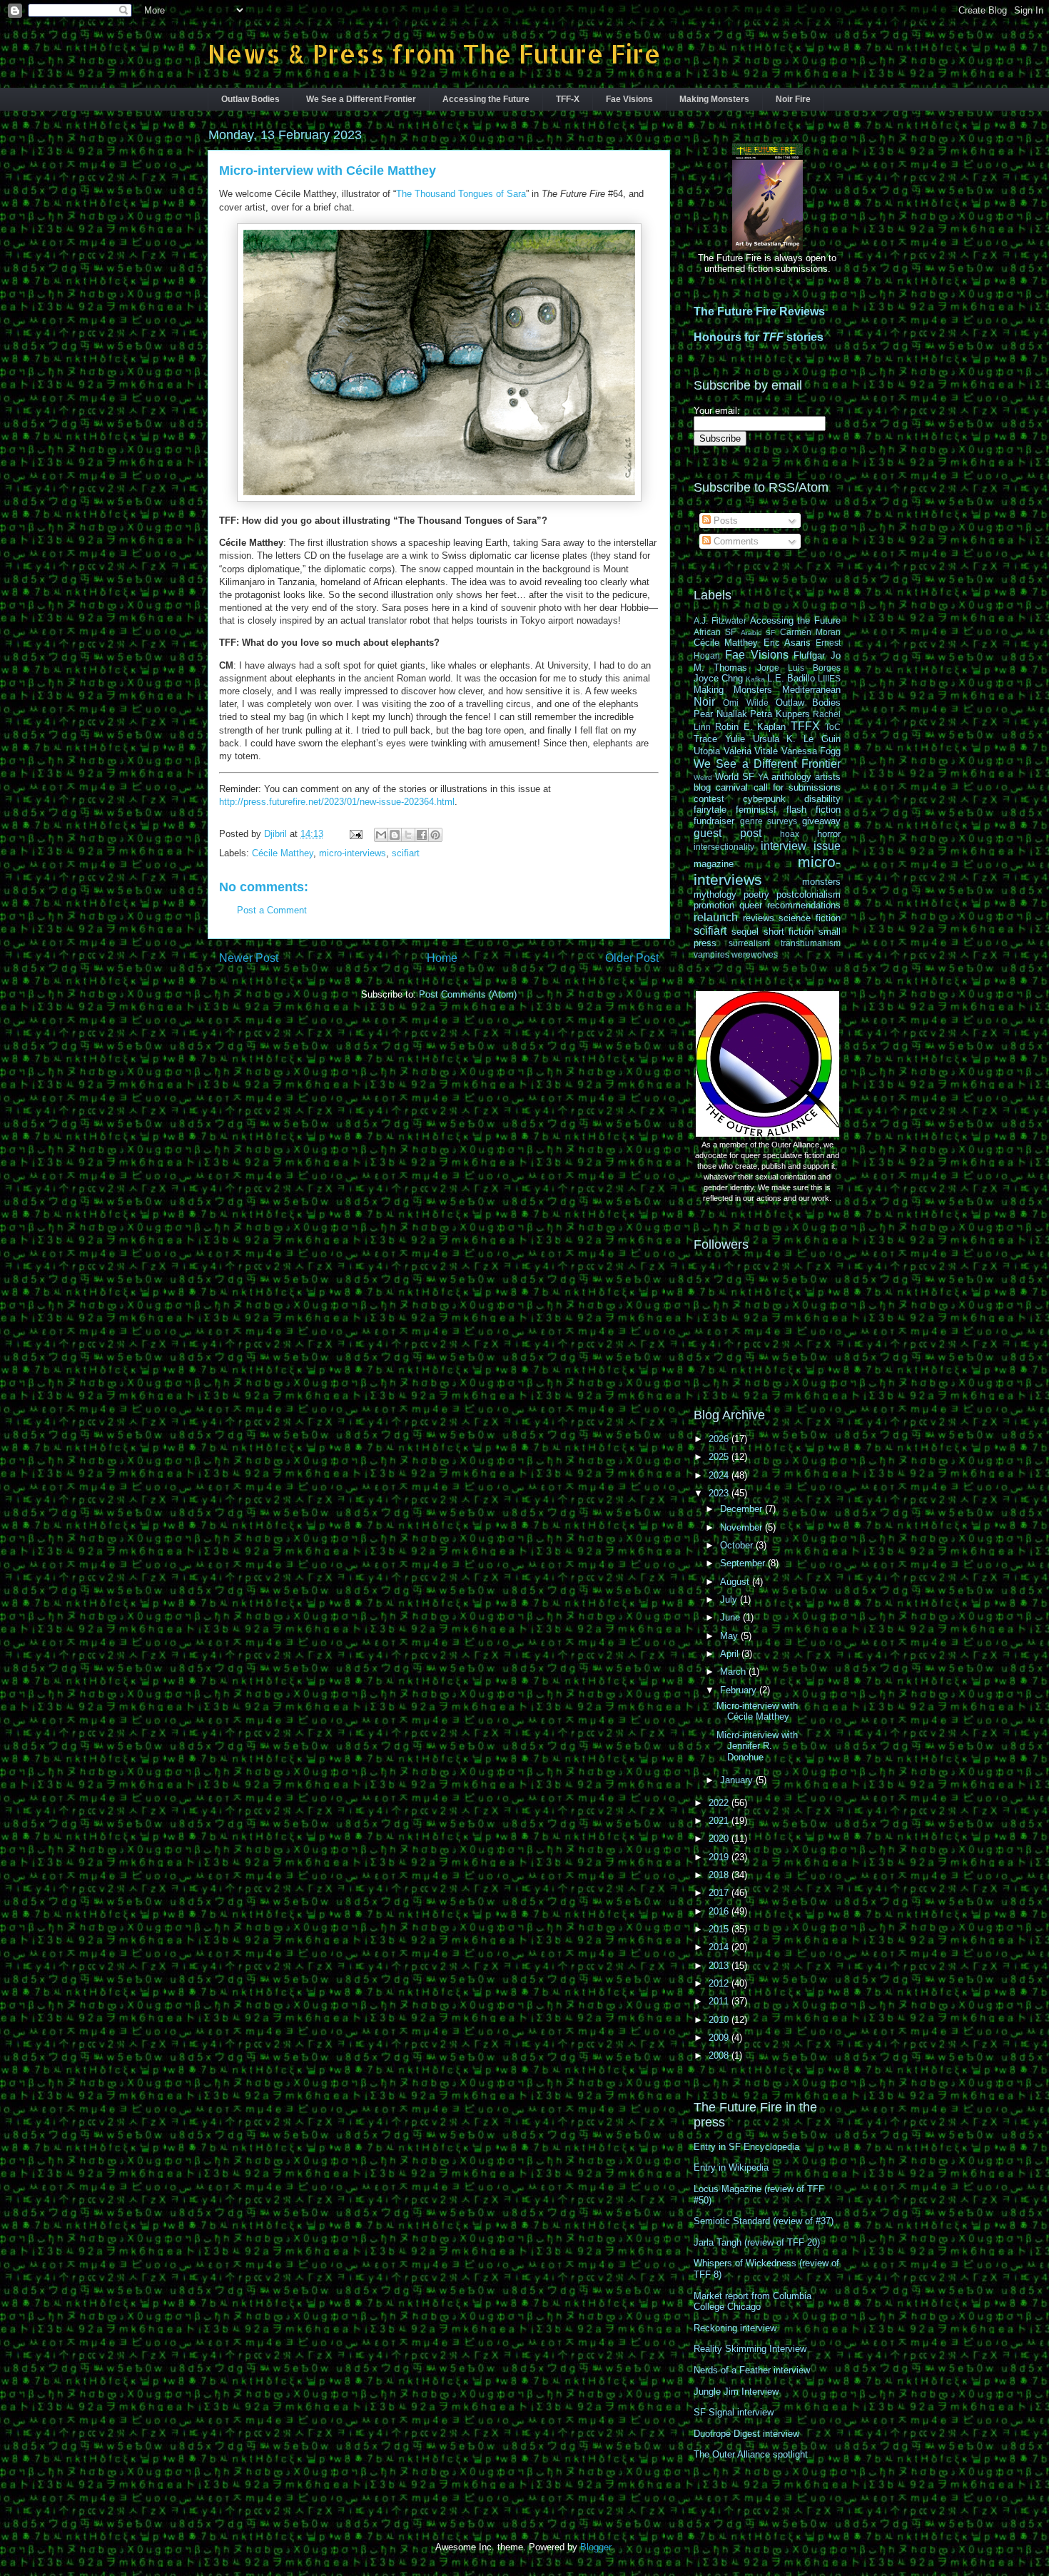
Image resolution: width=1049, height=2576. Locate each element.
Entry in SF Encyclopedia (746, 2147)
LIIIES (829, 678)
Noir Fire (793, 99)
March (734, 1672)
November (743, 1527)
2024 (720, 1475)
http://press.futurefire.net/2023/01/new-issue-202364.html (337, 802)
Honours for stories (759, 337)
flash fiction (814, 810)
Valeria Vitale (751, 751)
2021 (720, 1821)
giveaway (821, 821)
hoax (790, 834)
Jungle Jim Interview (736, 2392)
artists (828, 777)
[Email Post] (355, 834)
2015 (720, 1929)
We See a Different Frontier (361, 99)
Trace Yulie (719, 739)
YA (763, 777)
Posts (724, 521)
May (730, 1636)
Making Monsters (714, 99)
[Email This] (381, 835)
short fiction (789, 932)
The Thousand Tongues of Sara (461, 194)
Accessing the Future (486, 99)
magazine (714, 864)
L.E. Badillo (791, 678)
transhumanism (811, 943)
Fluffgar (809, 655)
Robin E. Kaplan (751, 727)
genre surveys (769, 821)
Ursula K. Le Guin (797, 739)
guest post (728, 833)
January (738, 1780)
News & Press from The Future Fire (434, 54)
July (730, 1599)
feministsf (756, 810)
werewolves (755, 954)
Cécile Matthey (283, 853)
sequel (745, 932)
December (743, 1509)
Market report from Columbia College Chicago (752, 2302)
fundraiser (714, 821)
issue (827, 846)
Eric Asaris (787, 643)
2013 (720, 1966)
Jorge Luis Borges (799, 668)
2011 (720, 2001)
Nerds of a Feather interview (752, 2370)
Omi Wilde (745, 703)
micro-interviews (353, 853)
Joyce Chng (718, 678)
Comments (735, 541)
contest (709, 799)
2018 (720, 1875)
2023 (720, 1493)
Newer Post (249, 958)
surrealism (749, 943)
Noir (704, 702)
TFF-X (568, 99)
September (744, 1563)
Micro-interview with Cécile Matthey (757, 1712)
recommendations (804, 905)
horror (829, 834)
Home (442, 958)
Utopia (707, 751)
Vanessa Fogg (811, 751)
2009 (720, 2038)
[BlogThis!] (395, 835)
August (736, 1582)
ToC (833, 727)
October (738, 1545)
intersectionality (724, 847)
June (731, 1617)
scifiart (406, 853)
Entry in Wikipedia (731, 2167)
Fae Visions (629, 99)
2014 (720, 1947)
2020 (720, 1839)
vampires (711, 954)
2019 (720, 1857)
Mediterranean (811, 690)
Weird (703, 777)
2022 (720, 1803)
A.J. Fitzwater (720, 620)
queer (751, 905)
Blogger (596, 2547)
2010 (720, 2020)
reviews (759, 918)
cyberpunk (764, 799)
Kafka (755, 679)
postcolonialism (809, 894)
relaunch (716, 917)
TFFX (805, 726)
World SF (735, 777)
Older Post (632, 958)
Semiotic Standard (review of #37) (764, 2221)
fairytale (710, 810)
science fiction (810, 918)
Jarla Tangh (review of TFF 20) (757, 2242)
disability (822, 799)
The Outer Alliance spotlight (751, 2454)
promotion (714, 905)
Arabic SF (758, 633)
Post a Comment (272, 910)
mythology (715, 894)
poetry (756, 894)
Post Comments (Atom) (468, 994)
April (731, 1654)
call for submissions (797, 787)
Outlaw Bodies (250, 99)
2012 (720, 1983)
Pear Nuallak (720, 714)
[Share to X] (408, 835)
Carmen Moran (810, 632)
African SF (715, 632)
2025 (720, 1457)
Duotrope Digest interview (746, 2434)
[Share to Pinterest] (435, 835)
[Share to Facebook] (422, 835)
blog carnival (721, 787)
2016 (720, 1911)
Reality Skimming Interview (750, 2349)
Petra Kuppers (780, 714)
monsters (821, 882)
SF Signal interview (734, 2412)
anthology (791, 777)
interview (784, 846)
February (740, 1690)
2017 (720, 1893)
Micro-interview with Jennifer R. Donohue (757, 1746)
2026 (720, 1439)
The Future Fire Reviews (759, 311)
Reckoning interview (735, 2328)
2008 (720, 2055)
